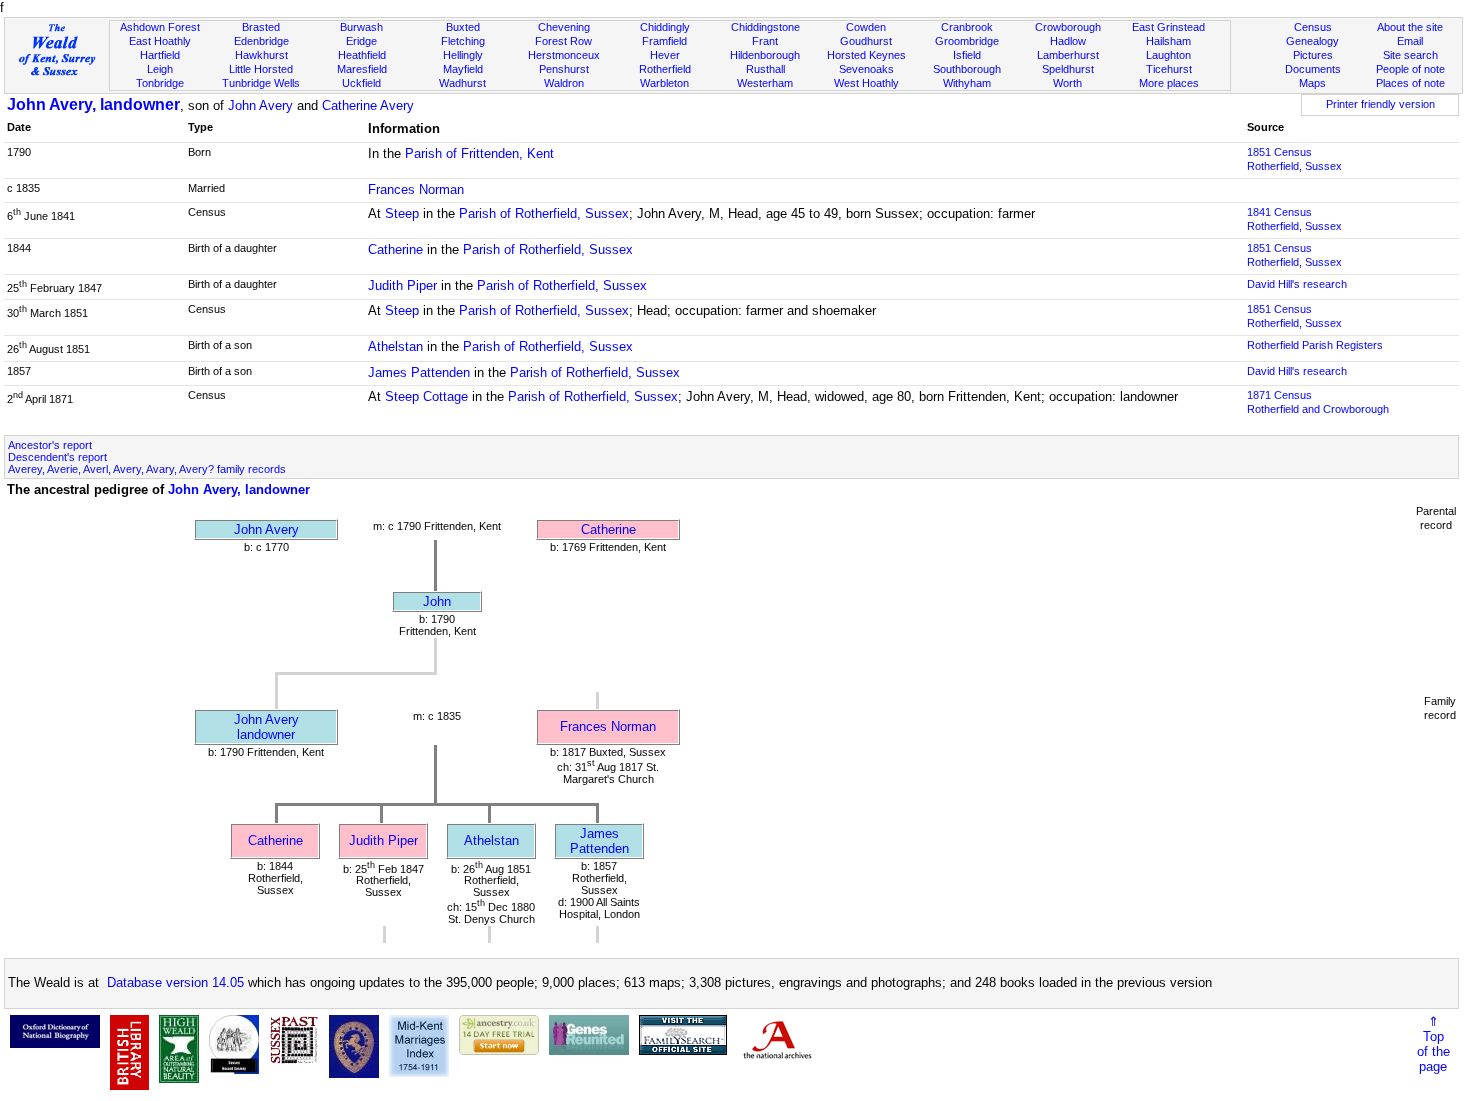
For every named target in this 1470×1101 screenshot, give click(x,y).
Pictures (1313, 55)
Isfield (967, 55)
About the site (1410, 27)
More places (1169, 83)
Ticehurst (1169, 69)
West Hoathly (866, 83)
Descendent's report (57, 457)
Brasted (261, 27)
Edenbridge (261, 41)
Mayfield (463, 69)
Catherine (395, 249)
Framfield (664, 41)
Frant (765, 41)
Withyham (967, 83)
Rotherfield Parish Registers (1315, 345)
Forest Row (563, 41)
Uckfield (361, 83)
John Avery (260, 105)
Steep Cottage (426, 396)
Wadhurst (462, 83)
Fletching (463, 41)
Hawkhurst (261, 55)
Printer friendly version (1380, 104)
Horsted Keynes (866, 55)
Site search (1410, 55)
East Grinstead (1168, 27)
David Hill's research (1297, 284)
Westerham (765, 83)
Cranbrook (967, 27)
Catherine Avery (368, 105)
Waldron (564, 83)
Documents (1313, 69)
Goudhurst (866, 41)
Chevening (564, 27)
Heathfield (362, 55)
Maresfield (362, 69)
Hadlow (1068, 41)
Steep (402, 213)
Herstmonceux (564, 55)
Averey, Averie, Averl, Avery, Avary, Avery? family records (147, 469)
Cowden (866, 27)
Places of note (1410, 83)
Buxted (463, 27)
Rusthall (765, 69)
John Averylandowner (266, 727)
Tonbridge (160, 83)
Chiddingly (665, 27)
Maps (1312, 83)
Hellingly (463, 55)
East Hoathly (160, 41)
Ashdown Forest (160, 27)
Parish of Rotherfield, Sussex (544, 213)
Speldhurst (1068, 69)
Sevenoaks (866, 69)
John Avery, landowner (93, 104)
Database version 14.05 (175, 982)
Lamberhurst (1068, 55)
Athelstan (395, 346)
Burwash (361, 27)
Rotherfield (665, 69)
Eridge (361, 41)
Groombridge (967, 41)
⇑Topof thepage (1433, 1044)
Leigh (160, 69)
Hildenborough (765, 55)
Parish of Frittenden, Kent (479, 153)
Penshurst (564, 69)
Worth (1067, 83)
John (437, 601)
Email (1410, 41)
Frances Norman (416, 189)
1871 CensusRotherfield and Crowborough (1318, 402)
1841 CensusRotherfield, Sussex (1294, 219)
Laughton (1168, 55)
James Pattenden (419, 372)
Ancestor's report (50, 445)
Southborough (967, 69)
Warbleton (664, 83)
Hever (665, 55)
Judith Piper (402, 285)
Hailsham (1168, 41)
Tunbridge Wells (261, 83)
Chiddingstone (765, 27)
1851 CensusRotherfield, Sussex (1294, 159)
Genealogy (1312, 41)
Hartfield (160, 55)
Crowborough (1068, 27)
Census (1313, 27)
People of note (1410, 69)
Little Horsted (261, 69)
